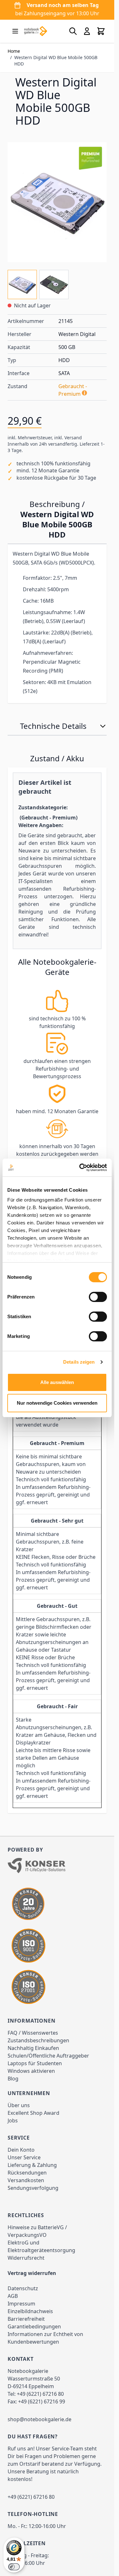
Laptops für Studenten (35, 2063)
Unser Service (24, 2157)
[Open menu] (15, 31)
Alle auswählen (57, 1382)
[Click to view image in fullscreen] (57, 202)
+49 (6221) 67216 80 (40, 2394)
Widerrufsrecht (26, 2258)
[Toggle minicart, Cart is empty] (101, 31)
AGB (13, 2296)
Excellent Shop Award (33, 2113)
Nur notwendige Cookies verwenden (57, 1403)
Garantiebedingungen (34, 2326)
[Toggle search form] (73, 31)
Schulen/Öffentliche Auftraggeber (48, 2056)
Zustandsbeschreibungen (38, 2040)
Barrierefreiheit (26, 2319)
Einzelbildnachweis (30, 2311)
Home (14, 51)
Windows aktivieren (31, 2071)
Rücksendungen (27, 2173)
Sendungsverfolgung (33, 2188)
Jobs (13, 2120)
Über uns (19, 2105)
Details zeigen (79, 1362)
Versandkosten (26, 2180)
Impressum (21, 2304)
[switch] (98, 1297)
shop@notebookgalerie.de (40, 2419)
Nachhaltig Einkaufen (33, 2048)
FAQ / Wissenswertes (33, 2033)
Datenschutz (23, 2288)
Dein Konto (21, 2150)
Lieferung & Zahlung (32, 2165)
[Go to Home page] (36, 31)
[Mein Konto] (87, 31)
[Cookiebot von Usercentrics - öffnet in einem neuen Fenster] (81, 1168)
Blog (13, 2079)
